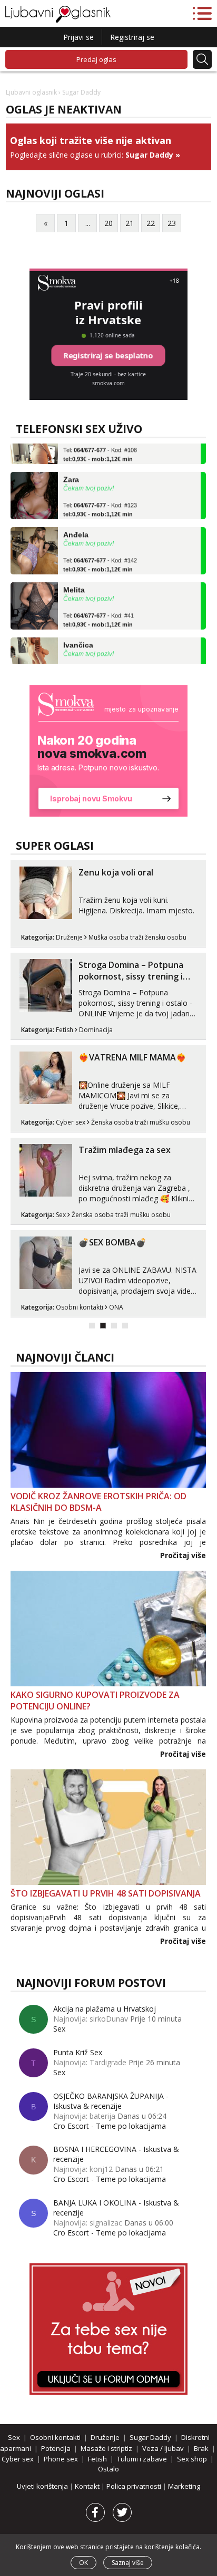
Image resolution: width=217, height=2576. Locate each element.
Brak (201, 2448)
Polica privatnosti (135, 2486)
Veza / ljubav (163, 2448)
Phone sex (61, 2459)
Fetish (65, 1030)
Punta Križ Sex (78, 2052)
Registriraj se (132, 37)
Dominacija (96, 1030)
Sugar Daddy (149, 155)
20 (108, 223)
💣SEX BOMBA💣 (112, 1242)
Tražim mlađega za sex (125, 1150)
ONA (116, 1307)
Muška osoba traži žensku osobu (137, 937)
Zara (71, 470)
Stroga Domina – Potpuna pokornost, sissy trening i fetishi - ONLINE (131, 976)
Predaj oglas (96, 59)
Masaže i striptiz (106, 2448)
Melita (74, 581)
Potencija (56, 2448)
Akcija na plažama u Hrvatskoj (105, 2009)
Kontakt (88, 2486)
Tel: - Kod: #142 (100, 555)
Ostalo (108, 2469)
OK (83, 2563)
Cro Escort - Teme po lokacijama (110, 2126)
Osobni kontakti (80, 1307)
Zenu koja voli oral (116, 872)
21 (130, 223)
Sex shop (192, 2459)
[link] (108, 751)
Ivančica (78, 636)
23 (172, 223)
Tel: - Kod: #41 (98, 611)
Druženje (69, 937)
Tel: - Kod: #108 (100, 445)
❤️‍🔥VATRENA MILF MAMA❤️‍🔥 (132, 1057)
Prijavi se (78, 37)
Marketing (184, 2486)
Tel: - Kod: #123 (100, 500)
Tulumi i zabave (142, 2459)
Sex (61, 1215)
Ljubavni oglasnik (31, 92)
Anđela (76, 525)
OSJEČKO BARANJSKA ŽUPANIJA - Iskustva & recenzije (111, 2101)
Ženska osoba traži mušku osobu (141, 1122)
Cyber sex (71, 1122)
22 (151, 223)
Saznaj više (128, 2563)
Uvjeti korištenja (43, 2486)
